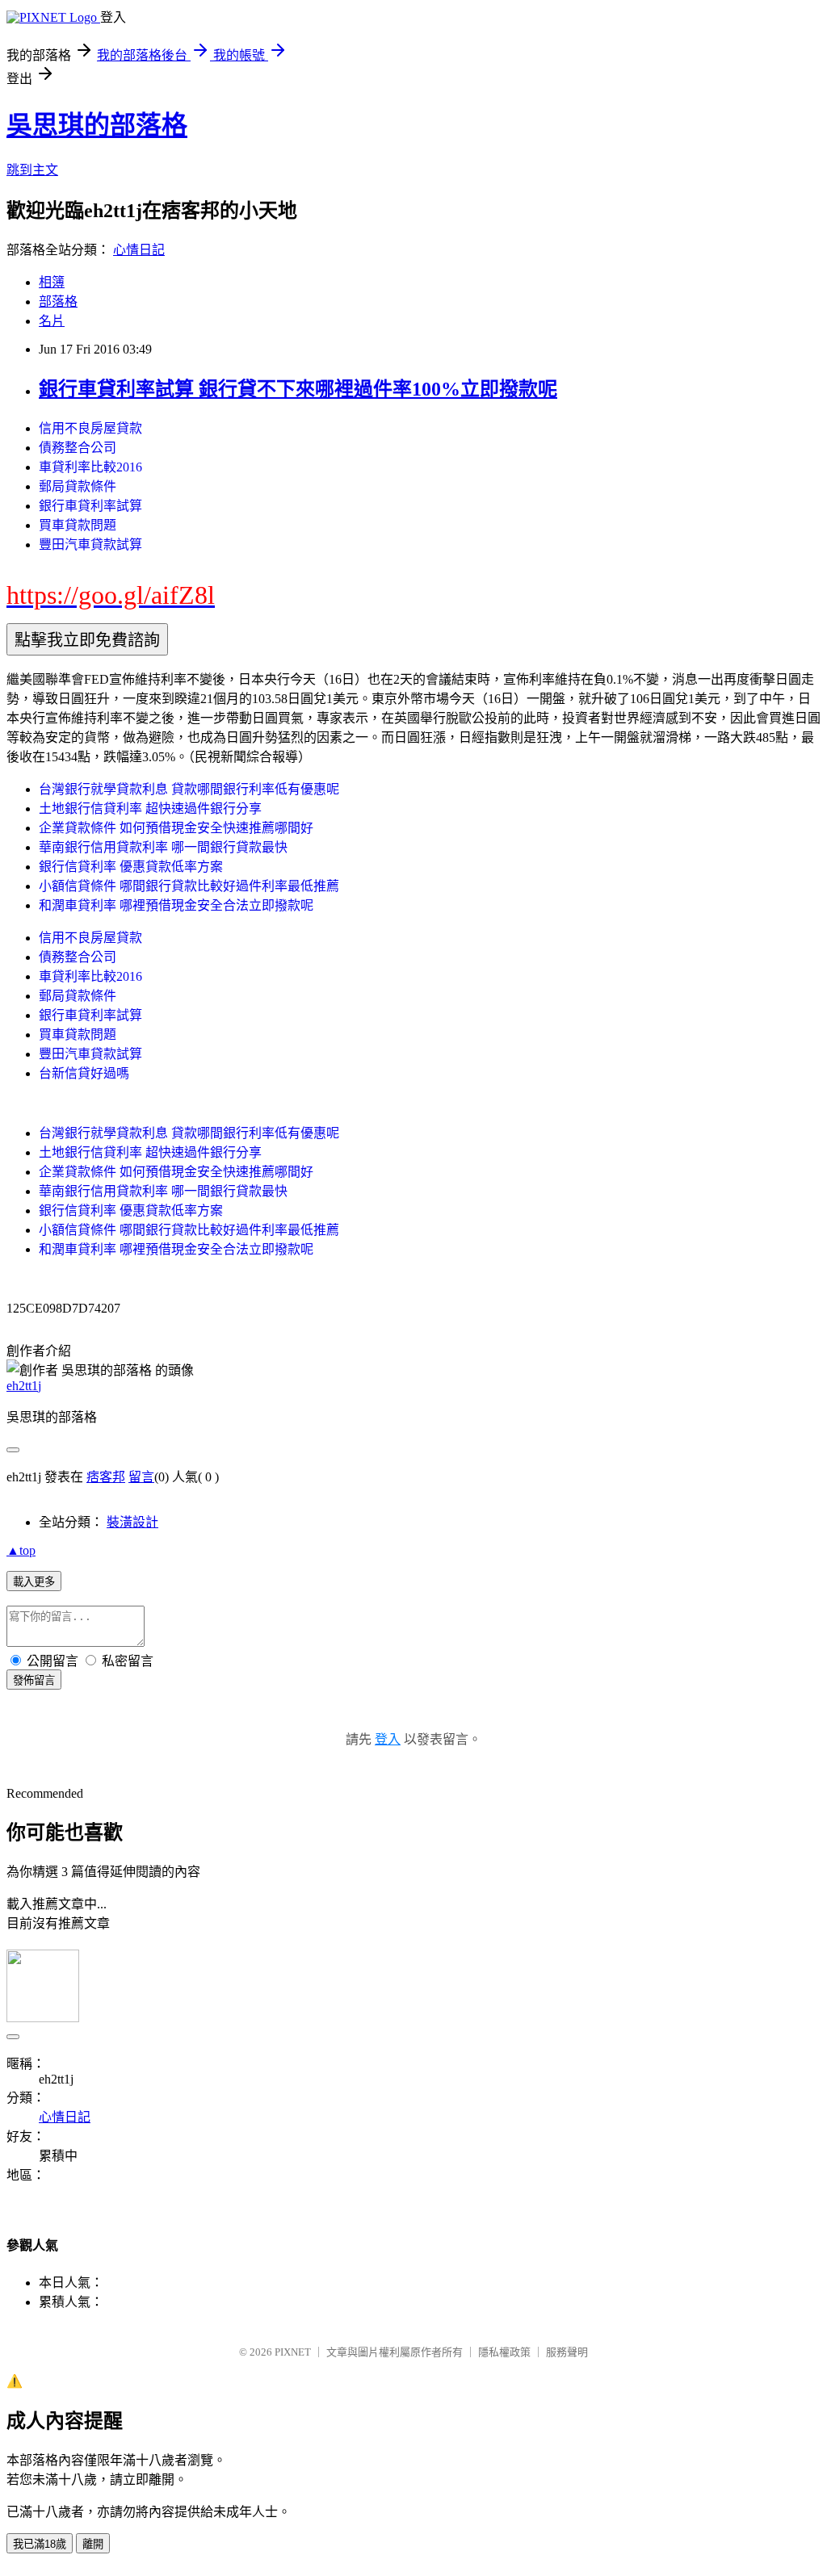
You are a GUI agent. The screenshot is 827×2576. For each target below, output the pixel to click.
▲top (21, 1550)
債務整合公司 (78, 448)
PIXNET (293, 2352)
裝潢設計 (132, 1522)
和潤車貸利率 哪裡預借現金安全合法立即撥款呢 (176, 905)
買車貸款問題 (78, 525)
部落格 (58, 302)
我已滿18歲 (40, 2544)
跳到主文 (32, 170)
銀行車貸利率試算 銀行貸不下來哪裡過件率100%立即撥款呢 (298, 389)
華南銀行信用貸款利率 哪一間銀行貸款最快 (163, 847)
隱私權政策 (504, 2352)
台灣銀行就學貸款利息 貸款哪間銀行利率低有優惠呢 (189, 789)
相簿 (52, 282)
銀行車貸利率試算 (90, 506)
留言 (141, 1477)
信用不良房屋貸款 (90, 428)
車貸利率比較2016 (90, 467)
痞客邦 (106, 1477)
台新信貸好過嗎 (84, 1073)
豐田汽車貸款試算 (90, 545)
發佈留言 (34, 1680)
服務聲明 (567, 2352)
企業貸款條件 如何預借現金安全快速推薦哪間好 (176, 828)
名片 (52, 321)
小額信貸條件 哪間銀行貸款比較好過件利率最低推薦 (189, 886)
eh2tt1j (24, 1386)
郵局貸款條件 (78, 486)
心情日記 (139, 250)
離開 (93, 2544)
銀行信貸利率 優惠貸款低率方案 (131, 867)
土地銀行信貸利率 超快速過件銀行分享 (150, 808)
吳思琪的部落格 (97, 125)
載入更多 (34, 1582)
